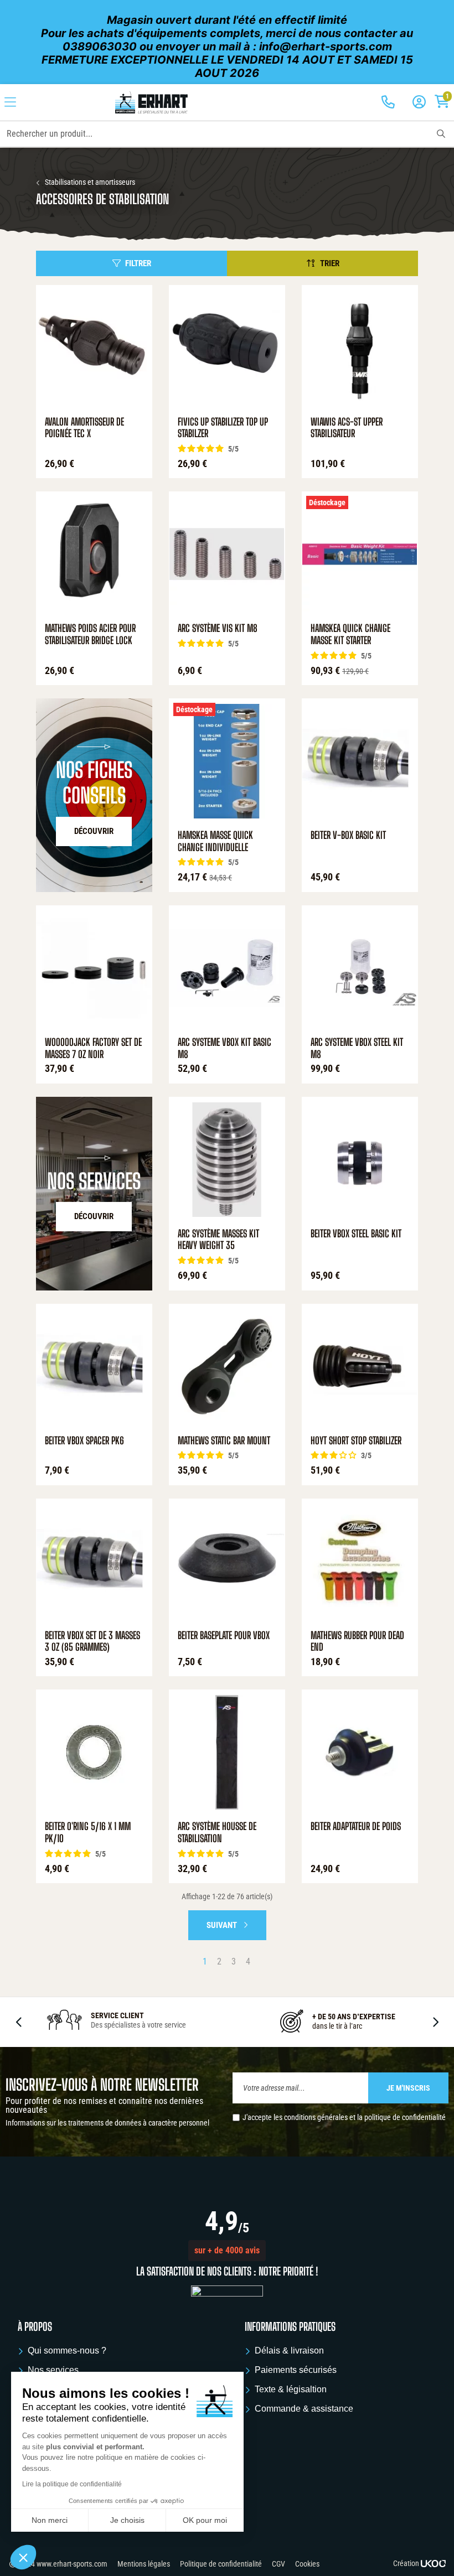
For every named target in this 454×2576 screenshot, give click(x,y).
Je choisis (127, 2520)
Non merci (50, 2520)
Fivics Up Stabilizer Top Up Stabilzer (223, 428)
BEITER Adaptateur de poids (356, 1826)
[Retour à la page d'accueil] (151, 102)
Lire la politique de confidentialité (72, 2484)
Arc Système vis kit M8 (218, 628)
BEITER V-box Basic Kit (348, 835)
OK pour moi (205, 2520)
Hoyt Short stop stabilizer (356, 1441)
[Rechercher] (441, 134)
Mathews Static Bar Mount (224, 1441)
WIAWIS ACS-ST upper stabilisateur (347, 428)
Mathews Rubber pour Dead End (357, 1642)
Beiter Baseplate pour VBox (224, 1636)
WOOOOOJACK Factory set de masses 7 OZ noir (93, 1048)
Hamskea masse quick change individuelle (215, 841)
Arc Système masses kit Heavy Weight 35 (218, 1240)
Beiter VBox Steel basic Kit (356, 1234)
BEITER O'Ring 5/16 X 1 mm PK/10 (88, 1833)
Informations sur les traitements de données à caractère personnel (107, 2123)
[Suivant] (435, 2022)
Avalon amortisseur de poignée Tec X (84, 428)
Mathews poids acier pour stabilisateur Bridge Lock (90, 634)
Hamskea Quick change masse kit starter (350, 634)
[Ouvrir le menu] (10, 102)
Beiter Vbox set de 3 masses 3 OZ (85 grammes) (92, 1642)
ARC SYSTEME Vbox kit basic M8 (225, 1048)
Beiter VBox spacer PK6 (84, 1441)
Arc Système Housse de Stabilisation (217, 1833)
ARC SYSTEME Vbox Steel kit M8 (357, 1048)
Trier (330, 263)
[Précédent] (19, 2022)
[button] (227, 2251)
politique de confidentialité (405, 2117)
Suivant (223, 1925)
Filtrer (138, 263)
